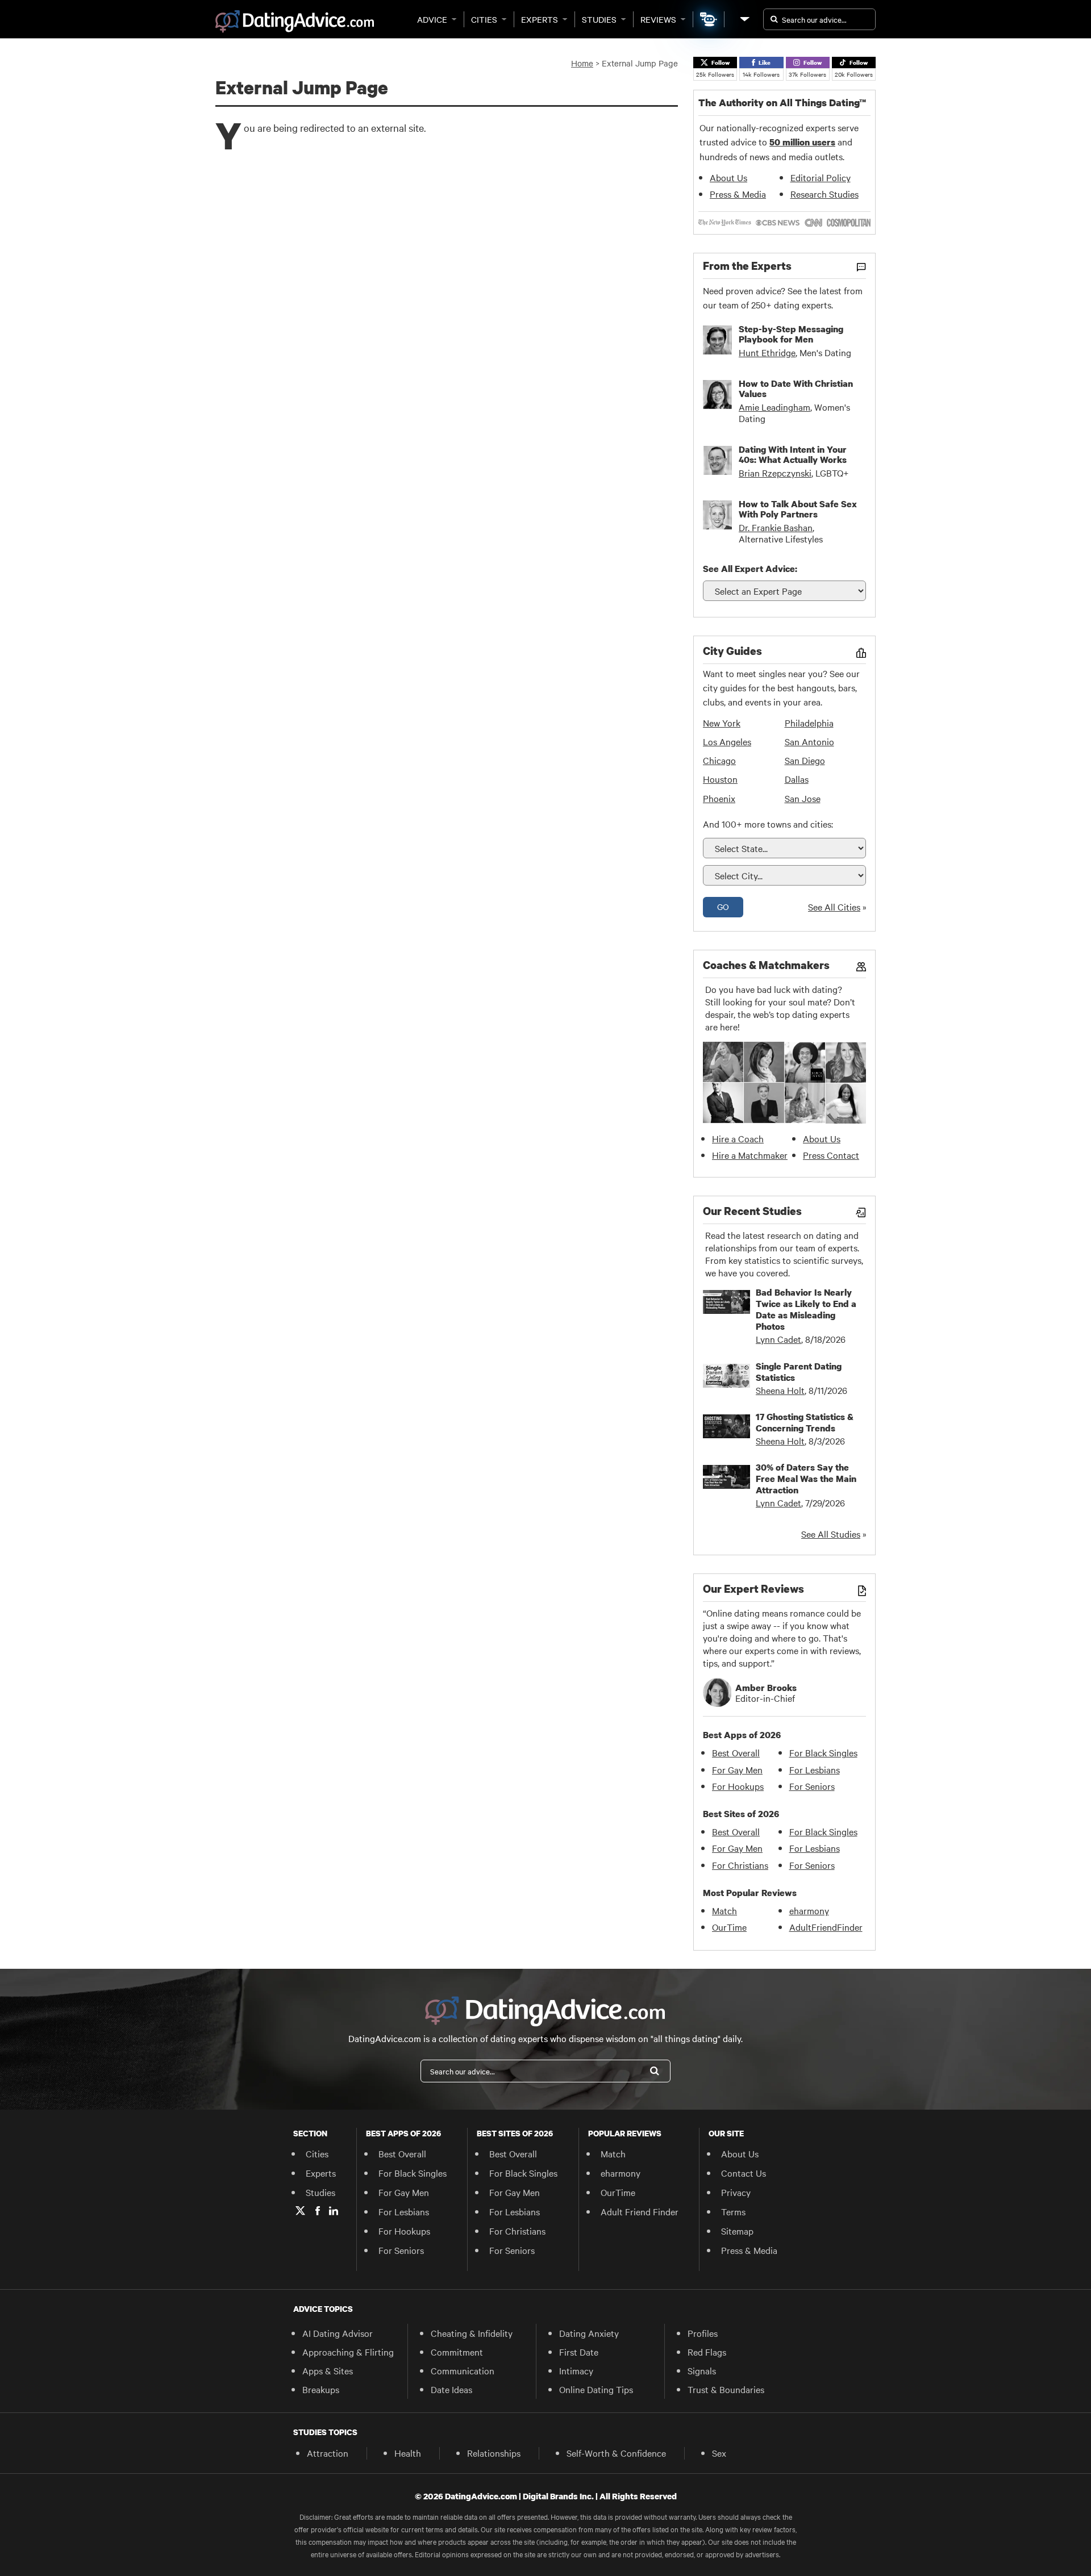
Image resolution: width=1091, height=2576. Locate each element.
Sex (719, 2453)
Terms (733, 2211)
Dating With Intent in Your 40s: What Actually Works (793, 454)
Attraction (328, 2453)
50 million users (802, 142)
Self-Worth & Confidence (616, 2453)
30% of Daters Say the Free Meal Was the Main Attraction (806, 1479)
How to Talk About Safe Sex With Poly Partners (798, 509)
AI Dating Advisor (338, 2333)
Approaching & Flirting (348, 2352)
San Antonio (809, 741)
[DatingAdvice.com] (295, 22)
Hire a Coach (738, 1138)
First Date (579, 2352)
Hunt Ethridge (767, 352)
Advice (432, 19)
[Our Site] (744, 19)
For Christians (740, 1865)
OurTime (729, 1927)
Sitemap (737, 2231)
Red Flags (707, 2352)
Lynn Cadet (778, 1339)
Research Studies (825, 194)
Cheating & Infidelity (472, 2333)
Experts (540, 19)
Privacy (736, 2192)
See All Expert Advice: (750, 569)
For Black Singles (823, 1752)
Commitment (457, 2352)
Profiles (703, 2333)
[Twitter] (300, 2211)
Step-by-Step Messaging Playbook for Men (791, 334)
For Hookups (738, 1786)
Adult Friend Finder (640, 2211)
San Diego (805, 760)
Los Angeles (727, 741)
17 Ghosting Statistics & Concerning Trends (805, 1422)
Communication (463, 2370)
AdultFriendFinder (826, 1927)
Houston (720, 779)
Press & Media (738, 194)
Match (724, 1910)
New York (722, 723)
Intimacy (576, 2370)
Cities (484, 19)
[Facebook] (318, 2211)
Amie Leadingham (774, 407)
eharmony (809, 1910)
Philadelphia (809, 723)
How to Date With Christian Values (796, 389)
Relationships (494, 2453)
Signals (702, 2370)
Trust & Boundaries (726, 2389)
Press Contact (831, 1155)
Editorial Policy (821, 177)
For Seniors (812, 1786)
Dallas (797, 779)
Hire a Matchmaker (750, 1155)
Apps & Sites (328, 2370)
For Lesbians (815, 1769)
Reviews (658, 19)
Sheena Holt (780, 1390)
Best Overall (736, 1752)
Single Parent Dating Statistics (799, 1372)
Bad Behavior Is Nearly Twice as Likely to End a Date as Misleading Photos (806, 1309)
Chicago (719, 760)
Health (408, 2453)
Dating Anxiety (589, 2333)
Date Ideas (451, 2389)
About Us (728, 177)
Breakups (321, 2389)
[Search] (655, 2071)
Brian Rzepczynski (775, 473)
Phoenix (719, 798)
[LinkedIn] (334, 2211)
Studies (599, 19)
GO (723, 907)
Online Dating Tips (596, 2389)
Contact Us (744, 2173)
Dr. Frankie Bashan (776, 527)
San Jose (803, 798)
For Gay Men (737, 1769)
